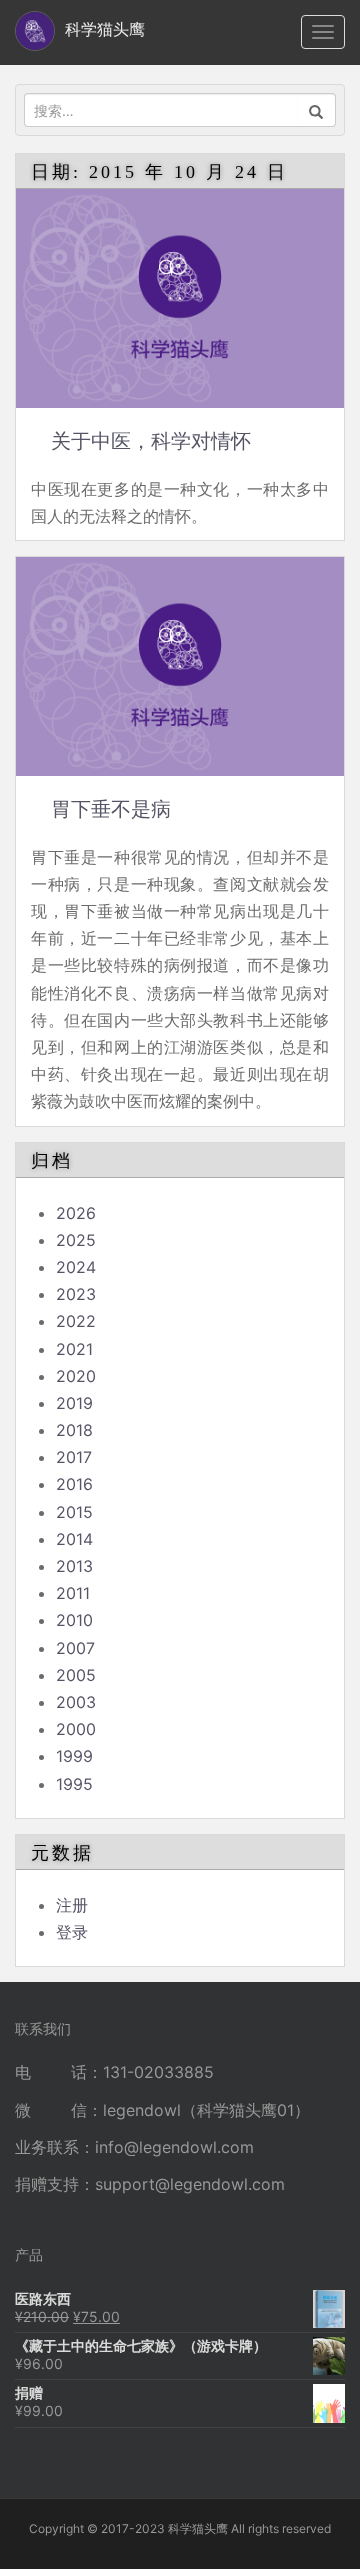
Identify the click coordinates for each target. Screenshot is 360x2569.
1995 (74, 1784)
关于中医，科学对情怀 (151, 441)
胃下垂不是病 (111, 809)
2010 (74, 1620)
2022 (76, 1321)
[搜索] (316, 110)
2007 (75, 1648)
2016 (74, 1484)
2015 (74, 1512)
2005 (76, 1675)
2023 (76, 1294)
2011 (73, 1593)
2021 (74, 1349)
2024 (76, 1267)
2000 (76, 1729)
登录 (72, 1932)
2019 (74, 1403)
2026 (76, 1213)
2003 (76, 1702)
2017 (74, 1457)
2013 (74, 1566)
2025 (76, 1240)
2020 (76, 1376)
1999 (74, 1756)
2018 (74, 1430)
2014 (74, 1539)
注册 (72, 1905)
